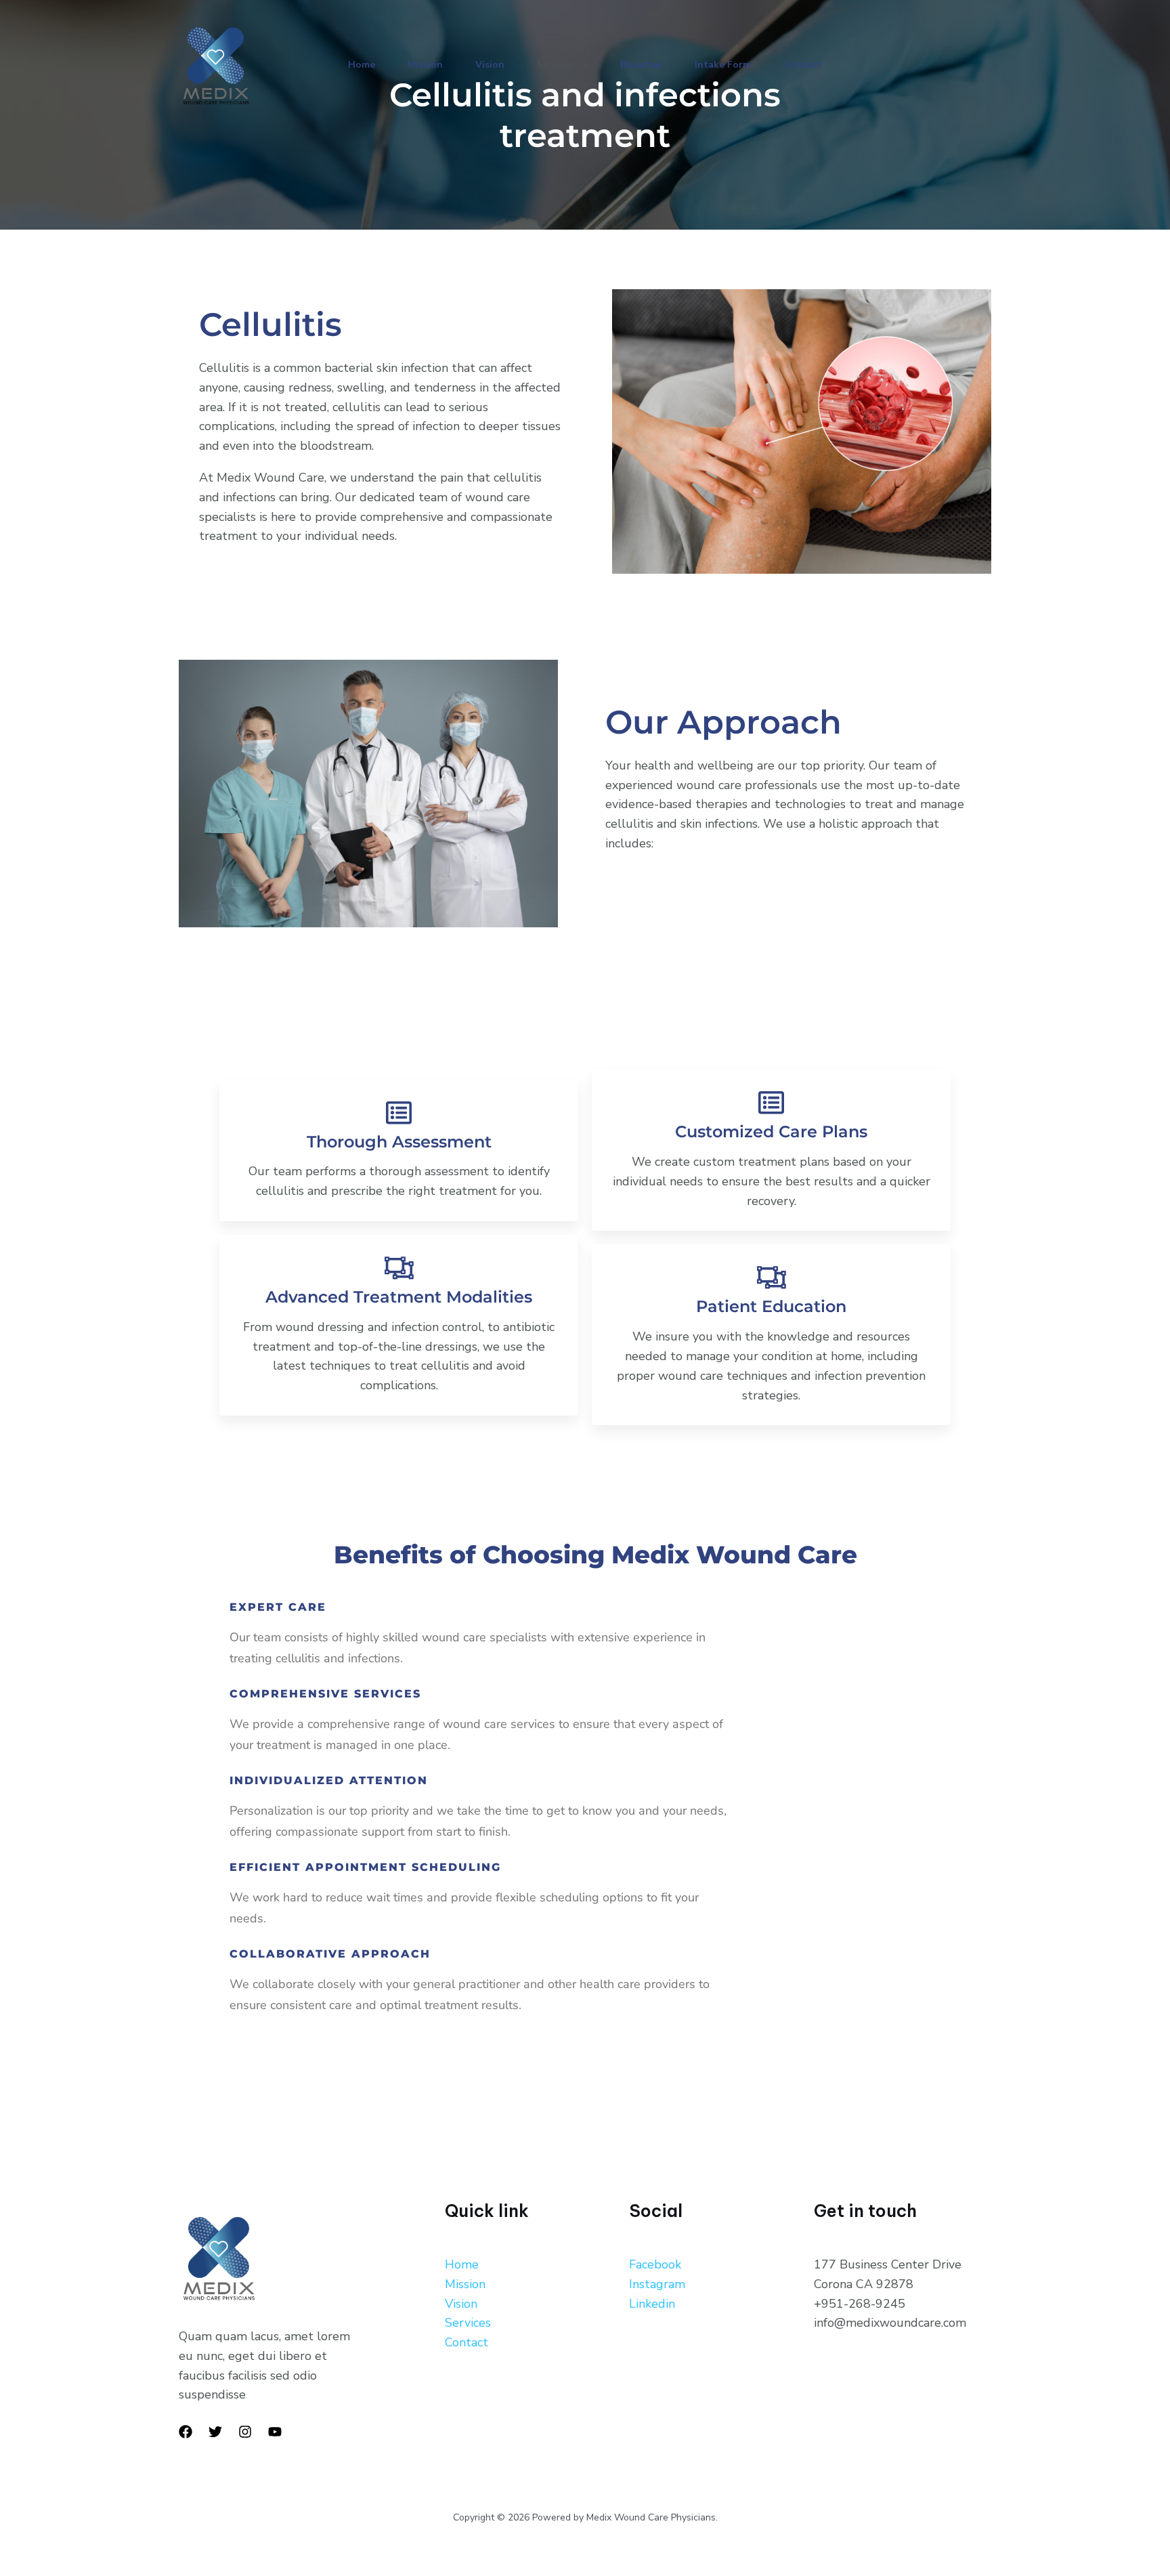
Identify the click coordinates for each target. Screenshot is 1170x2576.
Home (362, 65)
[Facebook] (186, 2432)
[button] (581, 65)
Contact (803, 65)
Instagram (657, 2284)
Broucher (641, 65)
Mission (425, 65)
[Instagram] (245, 2432)
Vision (490, 65)
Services (556, 65)
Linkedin (652, 2304)
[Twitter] (215, 2432)
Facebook (655, 2264)
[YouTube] (275, 2432)
